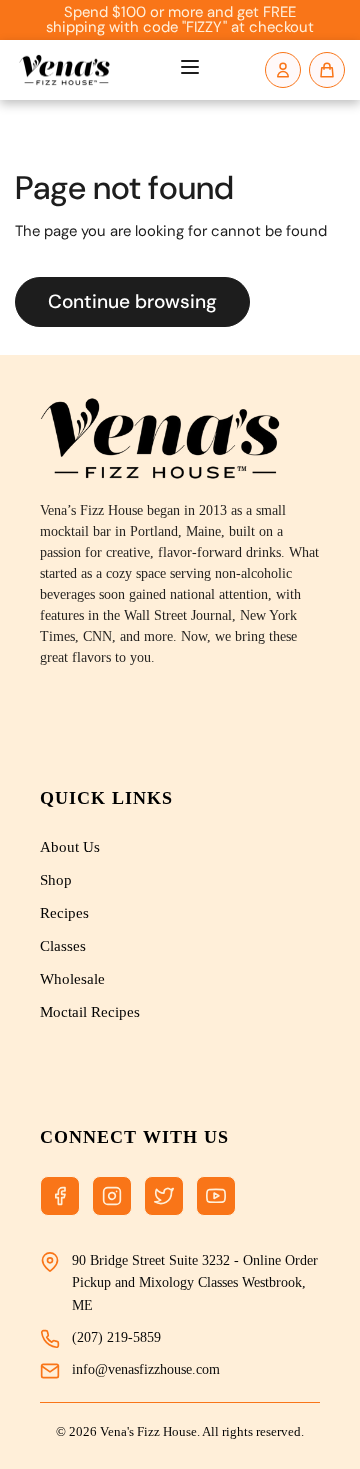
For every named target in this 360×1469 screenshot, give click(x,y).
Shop (56, 880)
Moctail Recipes (90, 1012)
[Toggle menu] (190, 70)
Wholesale (72, 979)
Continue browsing (132, 301)
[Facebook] (60, 1196)
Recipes (64, 913)
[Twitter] (164, 1196)
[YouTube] (216, 1196)
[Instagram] (112, 1196)
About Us (70, 847)
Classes (63, 946)
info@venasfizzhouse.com (146, 1369)
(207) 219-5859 (116, 1337)
